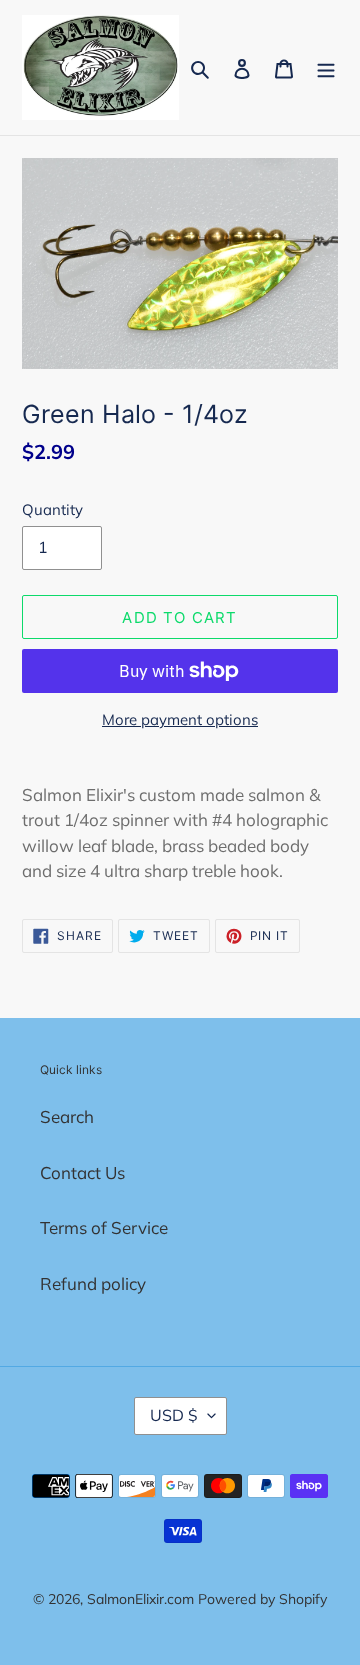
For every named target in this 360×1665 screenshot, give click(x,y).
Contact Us (82, 1172)
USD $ (174, 1415)
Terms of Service (104, 1227)
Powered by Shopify (262, 1599)
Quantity (52, 509)
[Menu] (326, 68)
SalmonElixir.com (140, 1599)
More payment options (180, 719)
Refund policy (93, 1283)
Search (67, 1116)
